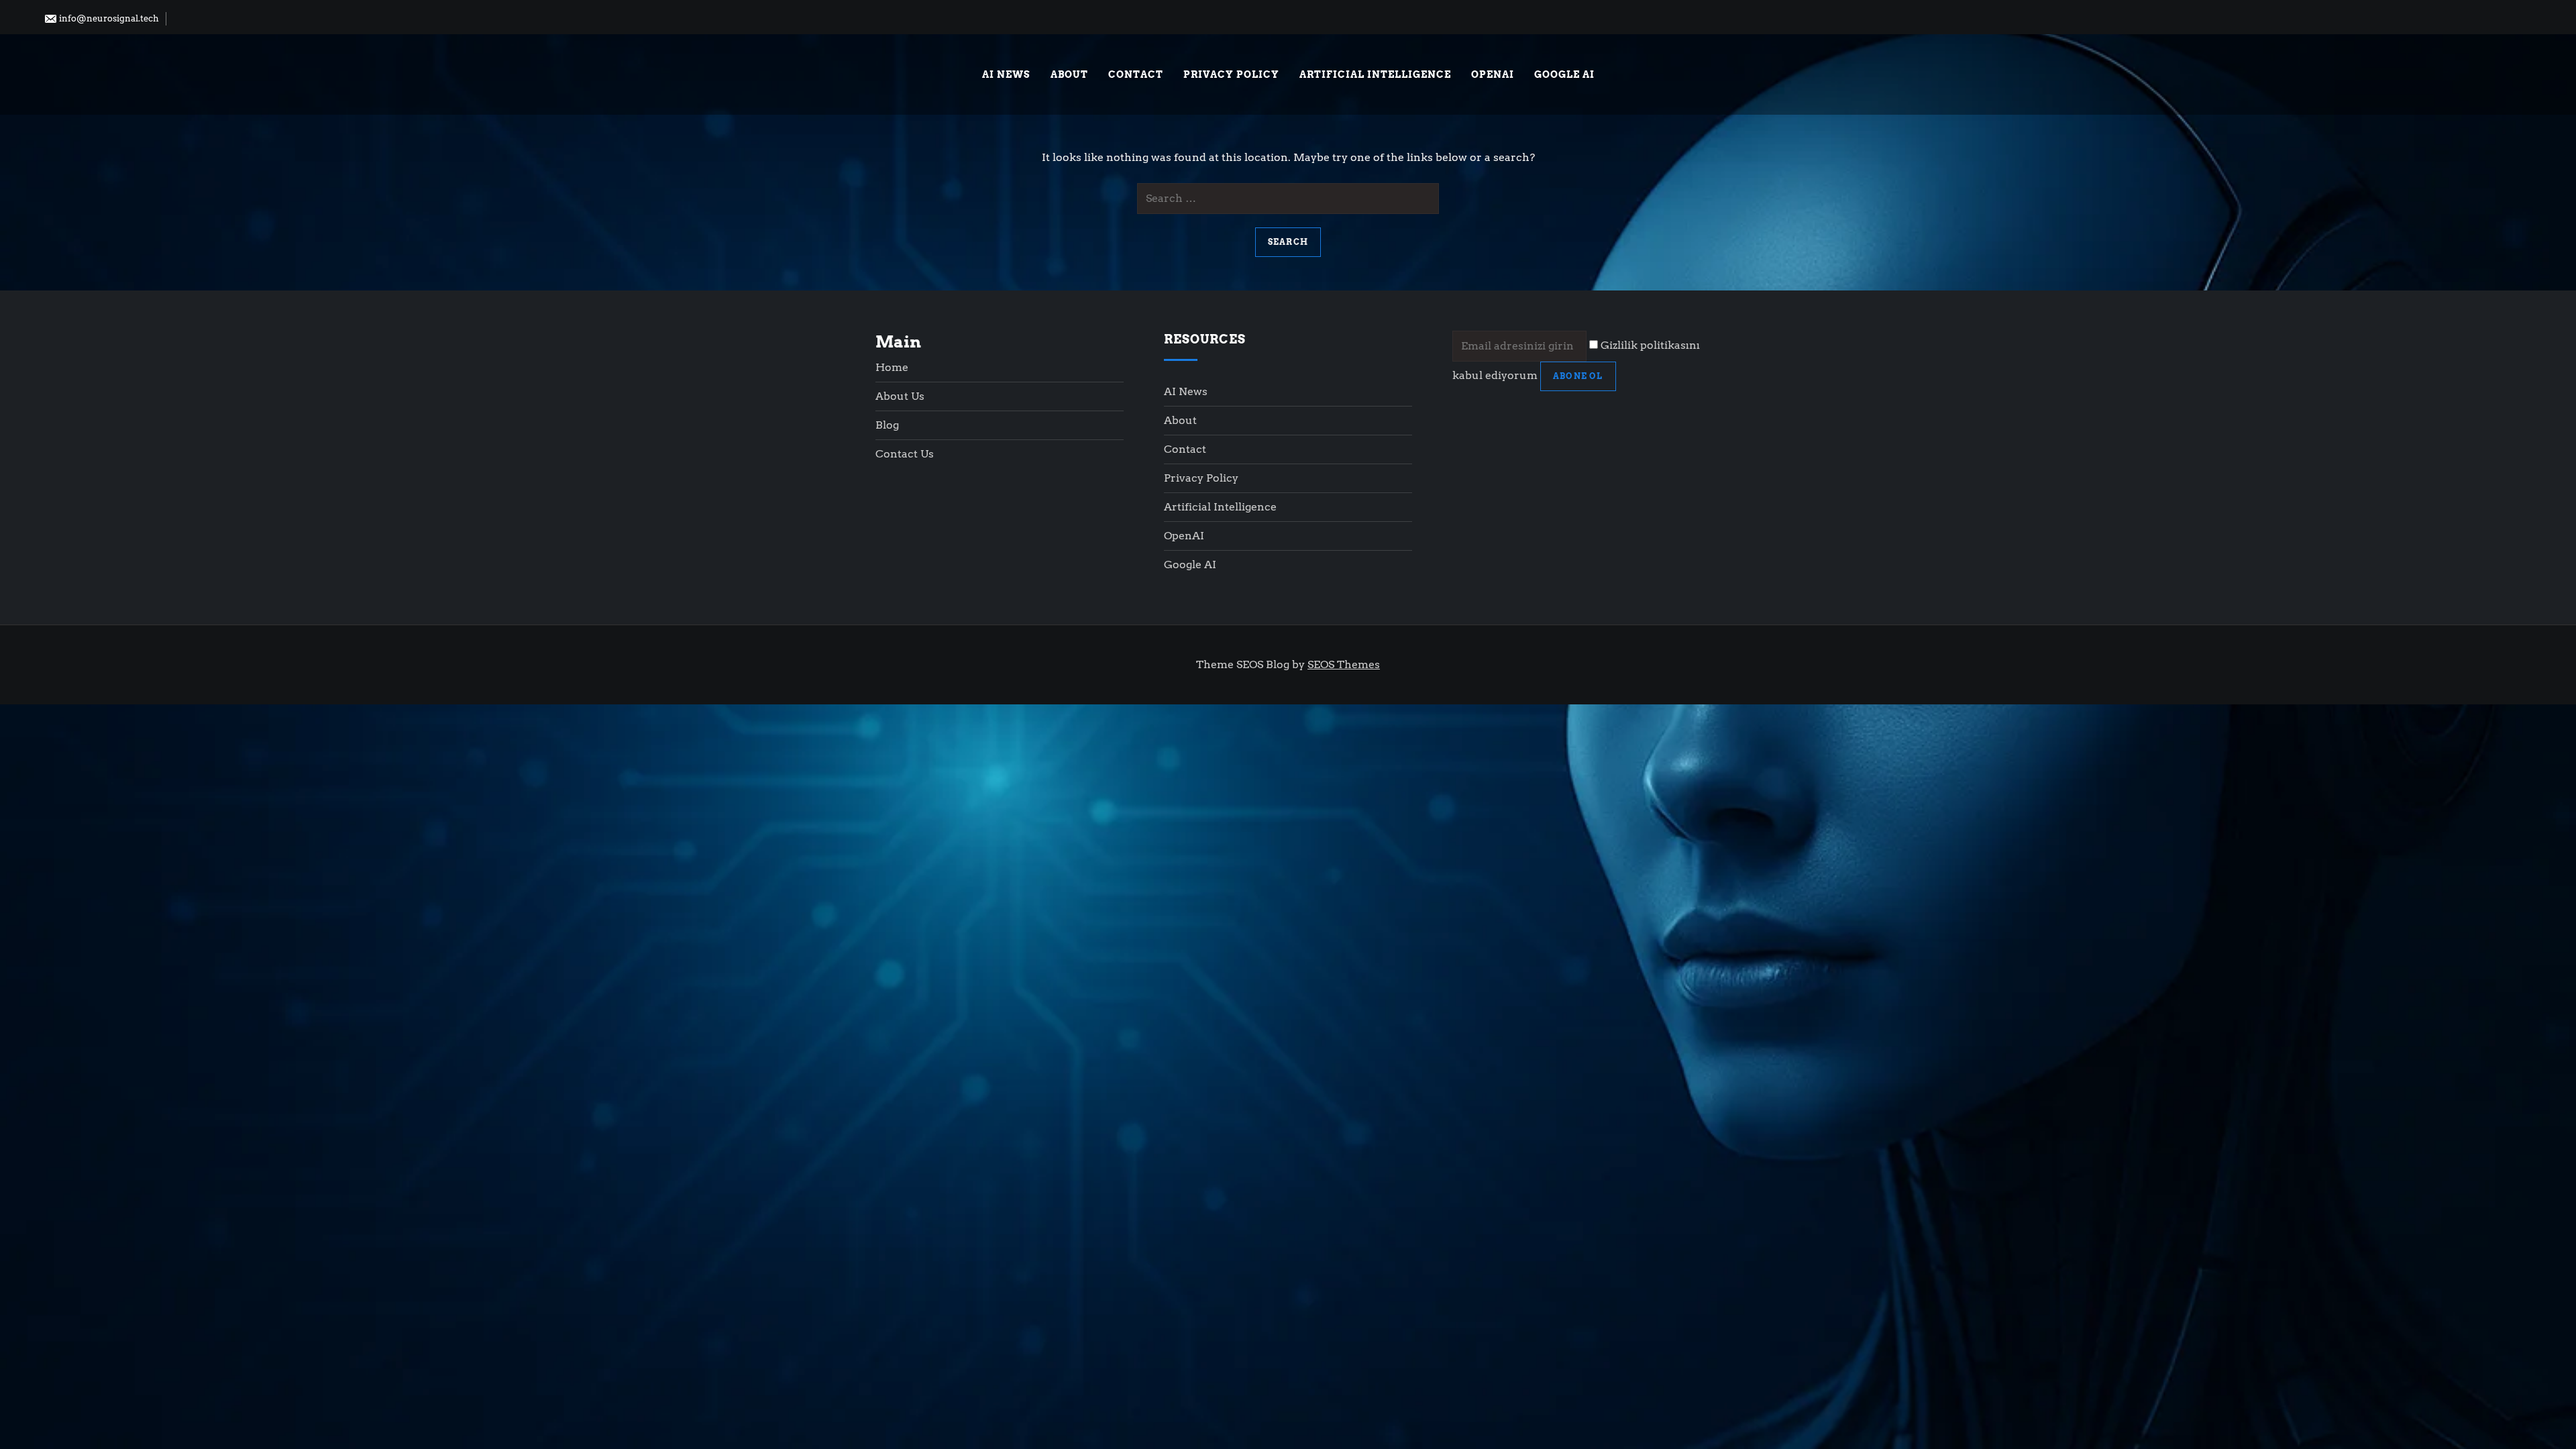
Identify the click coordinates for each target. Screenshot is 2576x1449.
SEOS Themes (1344, 664)
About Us (900, 396)
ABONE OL (1578, 376)
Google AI (1564, 74)
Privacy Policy (1231, 74)
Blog (887, 425)
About (1069, 74)
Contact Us (905, 454)
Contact (1136, 74)
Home (892, 367)
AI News (1006, 74)
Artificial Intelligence (1375, 74)
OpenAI (1493, 74)
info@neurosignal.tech (108, 18)
